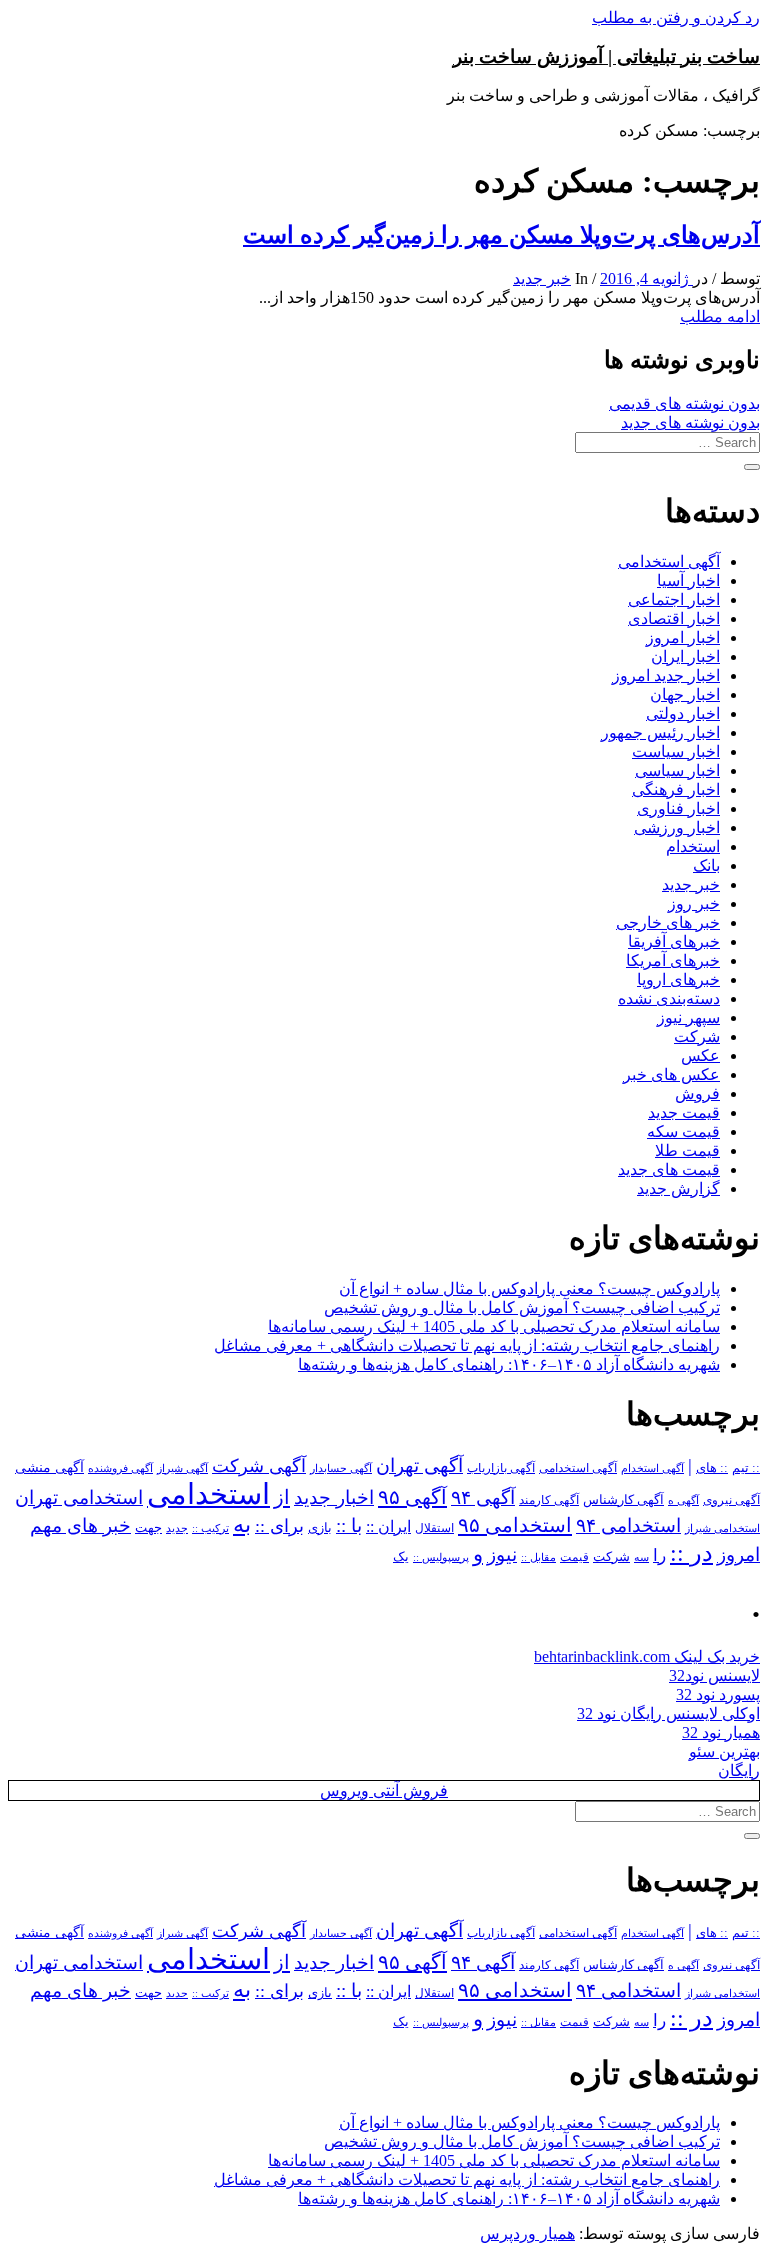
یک (401, 1556)
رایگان (739, 1770)
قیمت (574, 1557)
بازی (320, 1528)
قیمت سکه (683, 1131)
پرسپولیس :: (441, 1557)
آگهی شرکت (259, 1466)
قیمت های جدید (669, 1169)
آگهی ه (683, 1500)
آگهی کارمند (549, 1500)
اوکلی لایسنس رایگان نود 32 (668, 1713)
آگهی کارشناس (623, 1500)
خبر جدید (542, 278)
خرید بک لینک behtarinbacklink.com (647, 1656)
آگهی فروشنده (120, 1468)
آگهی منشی (49, 1467)
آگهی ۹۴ (483, 1497)
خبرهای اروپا (678, 979)
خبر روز (694, 903)
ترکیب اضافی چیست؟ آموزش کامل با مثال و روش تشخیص (522, 1307)
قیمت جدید (684, 1112)
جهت (148, 1528)
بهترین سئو (724, 1751)
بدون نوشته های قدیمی (684, 403)
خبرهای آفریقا (674, 941)
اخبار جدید (334, 1497)
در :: (691, 1552)
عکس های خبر (671, 1074)
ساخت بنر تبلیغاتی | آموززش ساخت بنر (606, 56)
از (282, 1497)
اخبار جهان (685, 694)
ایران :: (388, 1526)
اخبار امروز (683, 637)
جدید (177, 1528)
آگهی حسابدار (341, 1468)
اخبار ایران (685, 656)
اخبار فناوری (678, 808)
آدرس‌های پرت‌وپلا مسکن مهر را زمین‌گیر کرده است (501, 235)
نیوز (502, 1554)
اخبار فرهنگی (676, 789)
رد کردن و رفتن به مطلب (676, 17)
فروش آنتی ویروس (384, 1790)
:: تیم (746, 1468)
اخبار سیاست (676, 751)
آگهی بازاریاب (501, 1468)
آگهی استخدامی (669, 561)
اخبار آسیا (688, 580)
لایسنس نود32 (714, 1675)
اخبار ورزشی (677, 827)
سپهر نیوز (688, 1017)
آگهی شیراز (182, 1468)
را (659, 1555)
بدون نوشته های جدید (690, 422)
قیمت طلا (687, 1150)
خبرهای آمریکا (673, 960)
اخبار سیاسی (677, 770)
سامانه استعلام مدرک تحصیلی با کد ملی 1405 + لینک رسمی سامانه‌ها (494, 1326)
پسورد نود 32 (718, 1694)
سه (641, 1557)
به (242, 1524)
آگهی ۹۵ (412, 1497)
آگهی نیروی (731, 1500)
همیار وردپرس (527, 2233)
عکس (700, 1055)
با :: (349, 1526)
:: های (712, 1468)
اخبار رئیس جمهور (660, 732)
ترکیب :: (210, 1528)
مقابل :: (538, 1557)
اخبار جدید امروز (666, 675)
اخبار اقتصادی (674, 618)
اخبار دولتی (683, 713)
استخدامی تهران (79, 1497)
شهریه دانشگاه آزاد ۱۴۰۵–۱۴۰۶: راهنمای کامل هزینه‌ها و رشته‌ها (509, 1364)
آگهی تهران (419, 1465)
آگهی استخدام (652, 1468)
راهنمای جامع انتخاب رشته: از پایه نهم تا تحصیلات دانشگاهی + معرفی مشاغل (467, 1345)
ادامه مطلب (720, 316)
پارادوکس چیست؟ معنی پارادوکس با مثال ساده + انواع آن (529, 1288)
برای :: (279, 1526)
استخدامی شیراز (722, 1528)
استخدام (693, 846)
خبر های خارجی (668, 922)
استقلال (434, 1528)
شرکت (697, 1036)
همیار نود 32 (721, 1732)
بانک (706, 865)
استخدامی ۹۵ (515, 1525)
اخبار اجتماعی (674, 599)
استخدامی (208, 1494)
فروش (697, 1093)
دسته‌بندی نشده (669, 998)
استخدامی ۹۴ (628, 1525)
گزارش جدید (678, 1188)
